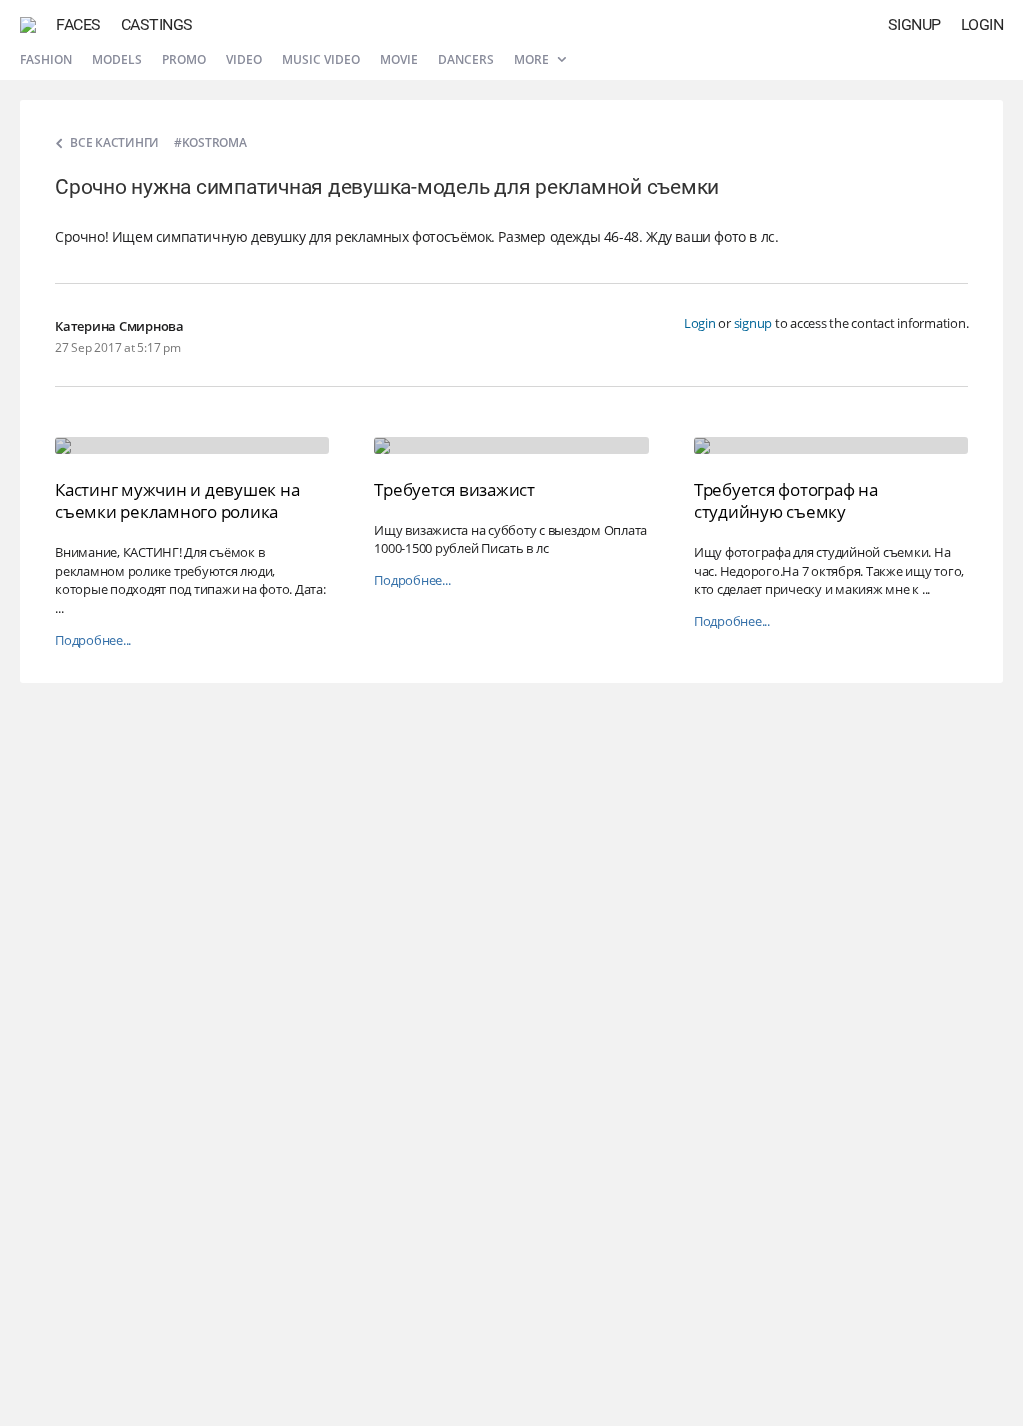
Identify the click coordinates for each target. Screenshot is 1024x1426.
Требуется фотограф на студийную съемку (786, 500)
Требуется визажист (454, 489)
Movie (399, 59)
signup (753, 323)
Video (244, 59)
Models (117, 59)
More (533, 59)
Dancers (466, 59)
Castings (157, 24)
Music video (321, 59)
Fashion (46, 59)
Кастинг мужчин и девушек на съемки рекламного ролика (177, 500)
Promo (184, 59)
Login (982, 24)
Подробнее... (93, 640)
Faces (78, 24)
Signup (914, 24)
